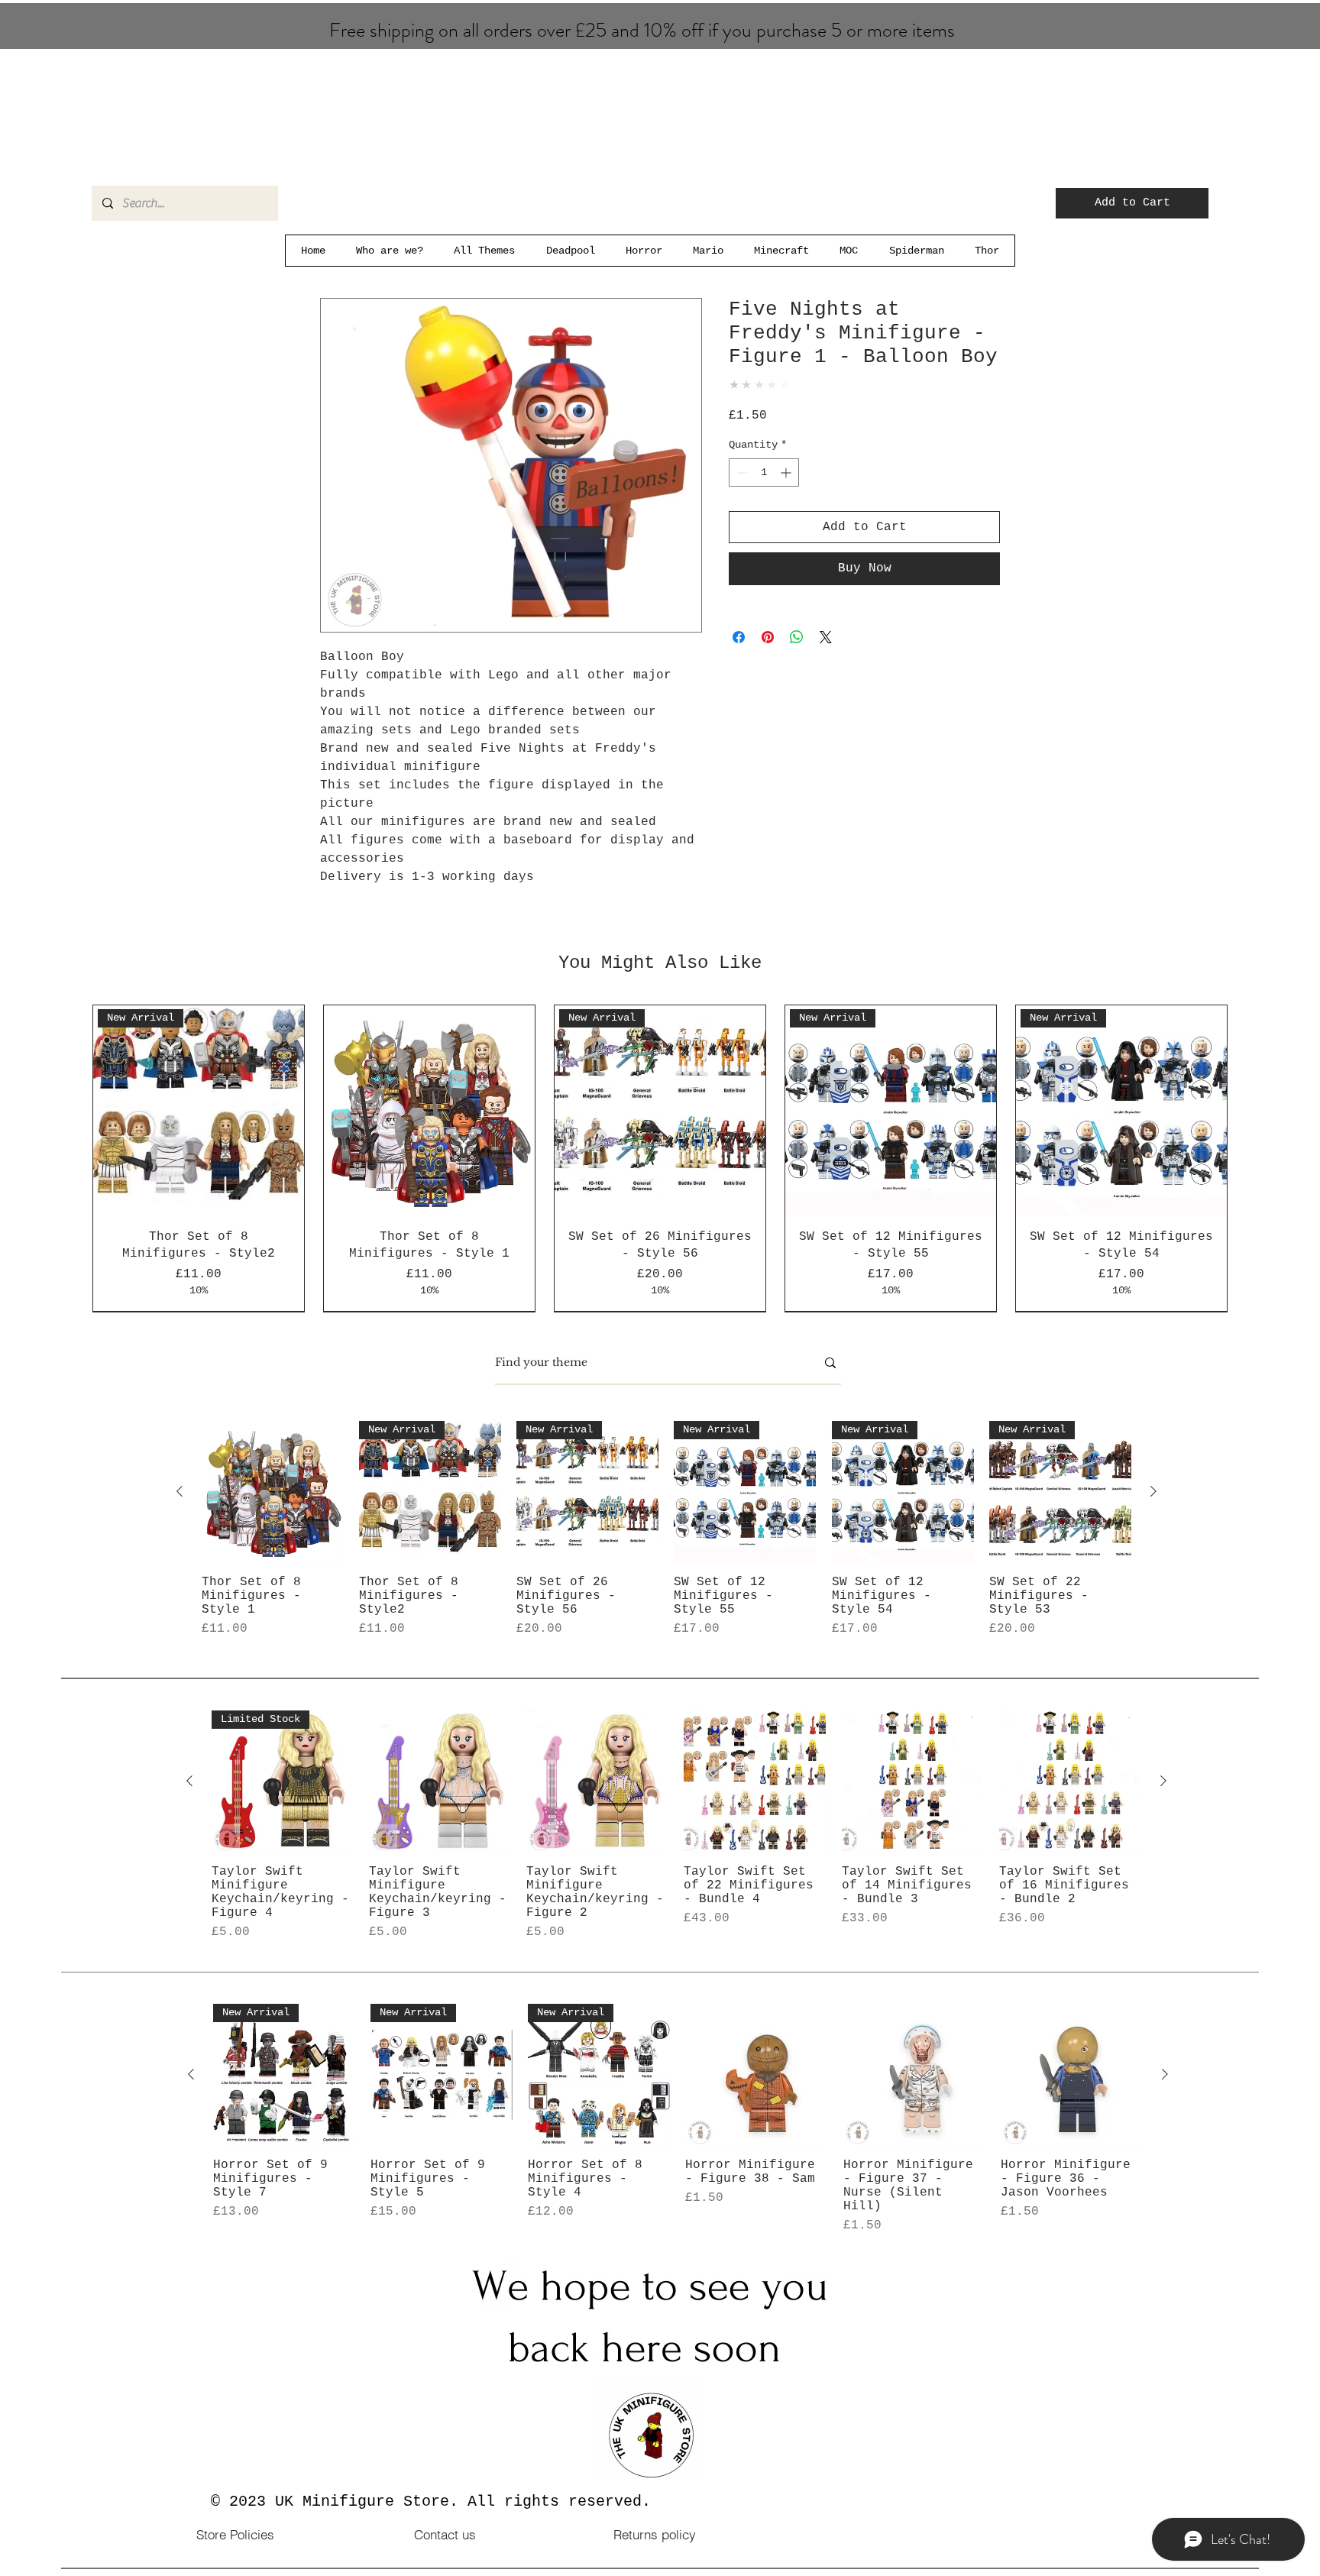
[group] (660, 1167)
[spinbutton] (764, 472)
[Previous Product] (180, 1508)
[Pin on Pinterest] (768, 637)
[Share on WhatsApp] (797, 637)
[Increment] (787, 472)
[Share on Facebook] (739, 637)
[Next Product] (1153, 1508)
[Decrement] (741, 472)
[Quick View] (273, 1509)
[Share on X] (826, 637)
